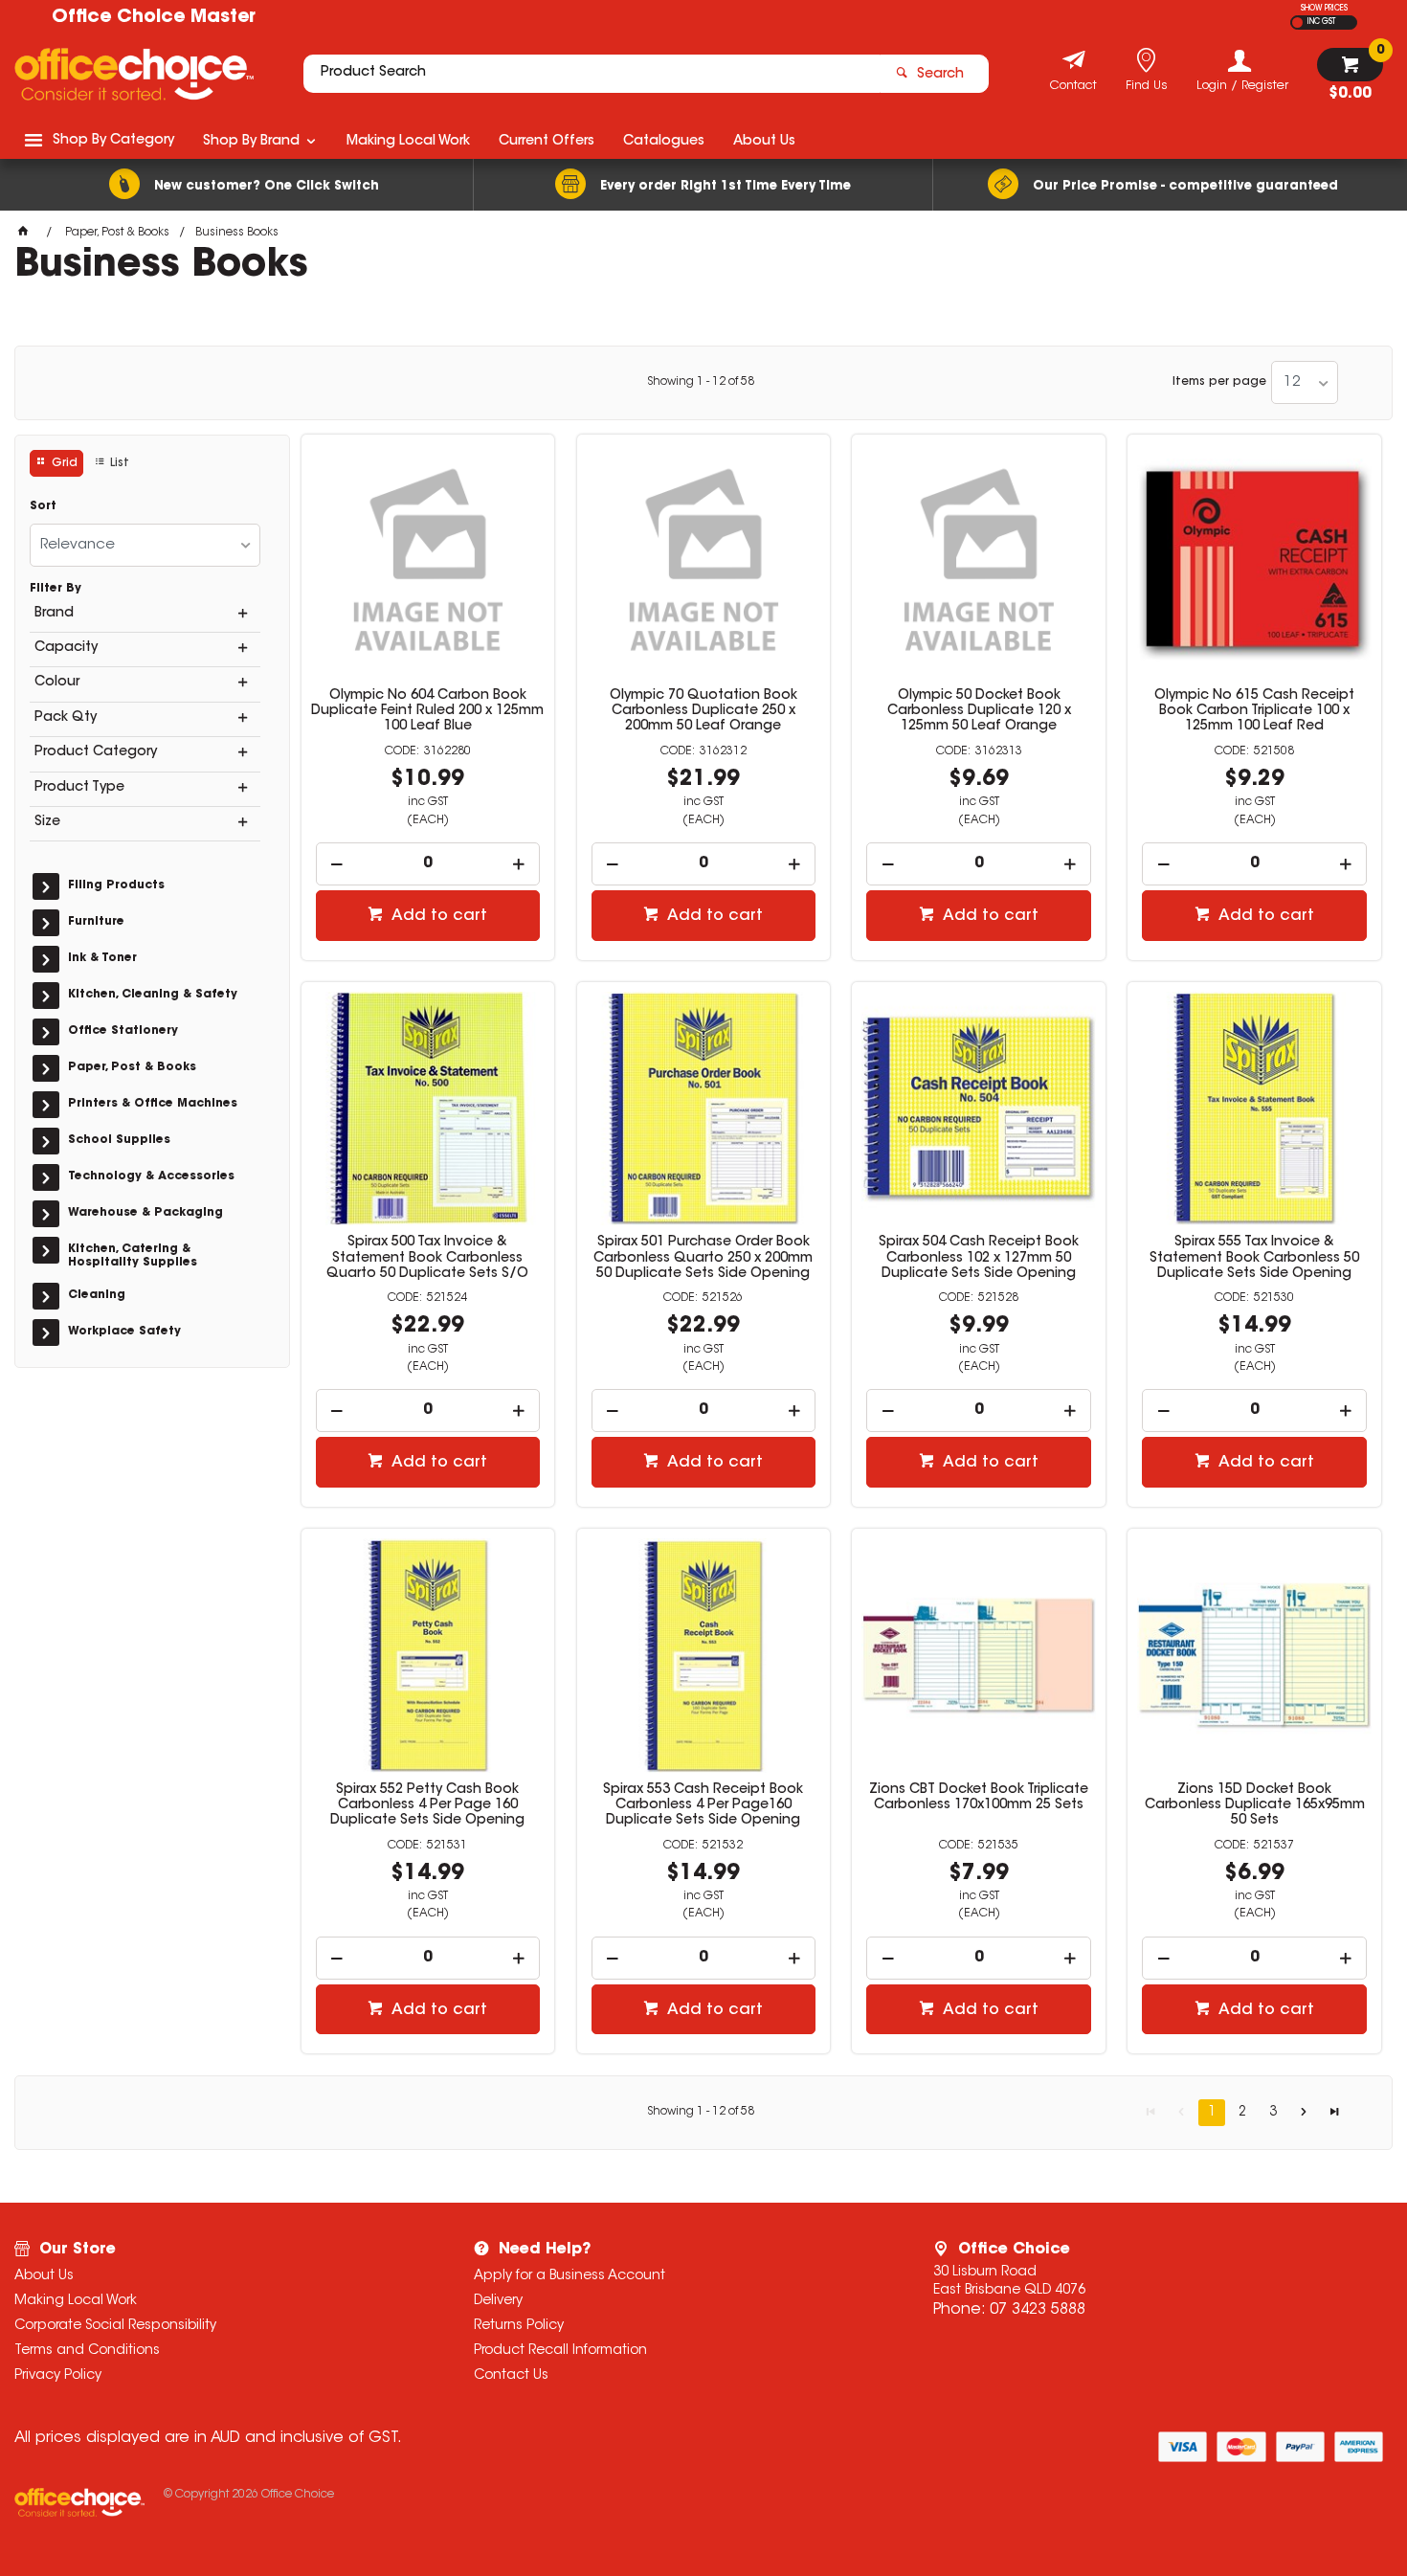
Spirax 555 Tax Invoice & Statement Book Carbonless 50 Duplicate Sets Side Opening (1254, 1258)
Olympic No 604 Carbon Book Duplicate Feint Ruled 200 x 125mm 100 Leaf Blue (427, 711)
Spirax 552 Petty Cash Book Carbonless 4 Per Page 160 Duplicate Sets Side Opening (427, 1805)
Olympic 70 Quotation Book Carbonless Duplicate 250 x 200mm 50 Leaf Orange (703, 711)
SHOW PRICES (1324, 9)
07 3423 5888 (1038, 2310)
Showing (701, 382)
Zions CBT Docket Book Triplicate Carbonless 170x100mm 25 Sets (979, 1798)
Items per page (1219, 382)
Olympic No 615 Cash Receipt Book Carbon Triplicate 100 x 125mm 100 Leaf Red (1254, 711)
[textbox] (592, 74)
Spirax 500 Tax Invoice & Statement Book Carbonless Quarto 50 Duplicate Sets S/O (427, 1258)
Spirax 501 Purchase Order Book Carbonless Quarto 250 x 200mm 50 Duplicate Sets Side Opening (703, 1258)
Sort (43, 506)
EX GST (1297, 22)
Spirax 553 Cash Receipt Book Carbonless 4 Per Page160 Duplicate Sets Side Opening (703, 1805)
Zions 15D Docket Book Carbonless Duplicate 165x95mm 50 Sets (1255, 1805)
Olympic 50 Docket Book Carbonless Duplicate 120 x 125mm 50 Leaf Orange (979, 711)
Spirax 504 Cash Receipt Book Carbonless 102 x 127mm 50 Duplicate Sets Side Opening (979, 1258)
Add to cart (437, 916)
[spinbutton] (428, 864)
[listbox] (1305, 382)
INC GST (1321, 22)
